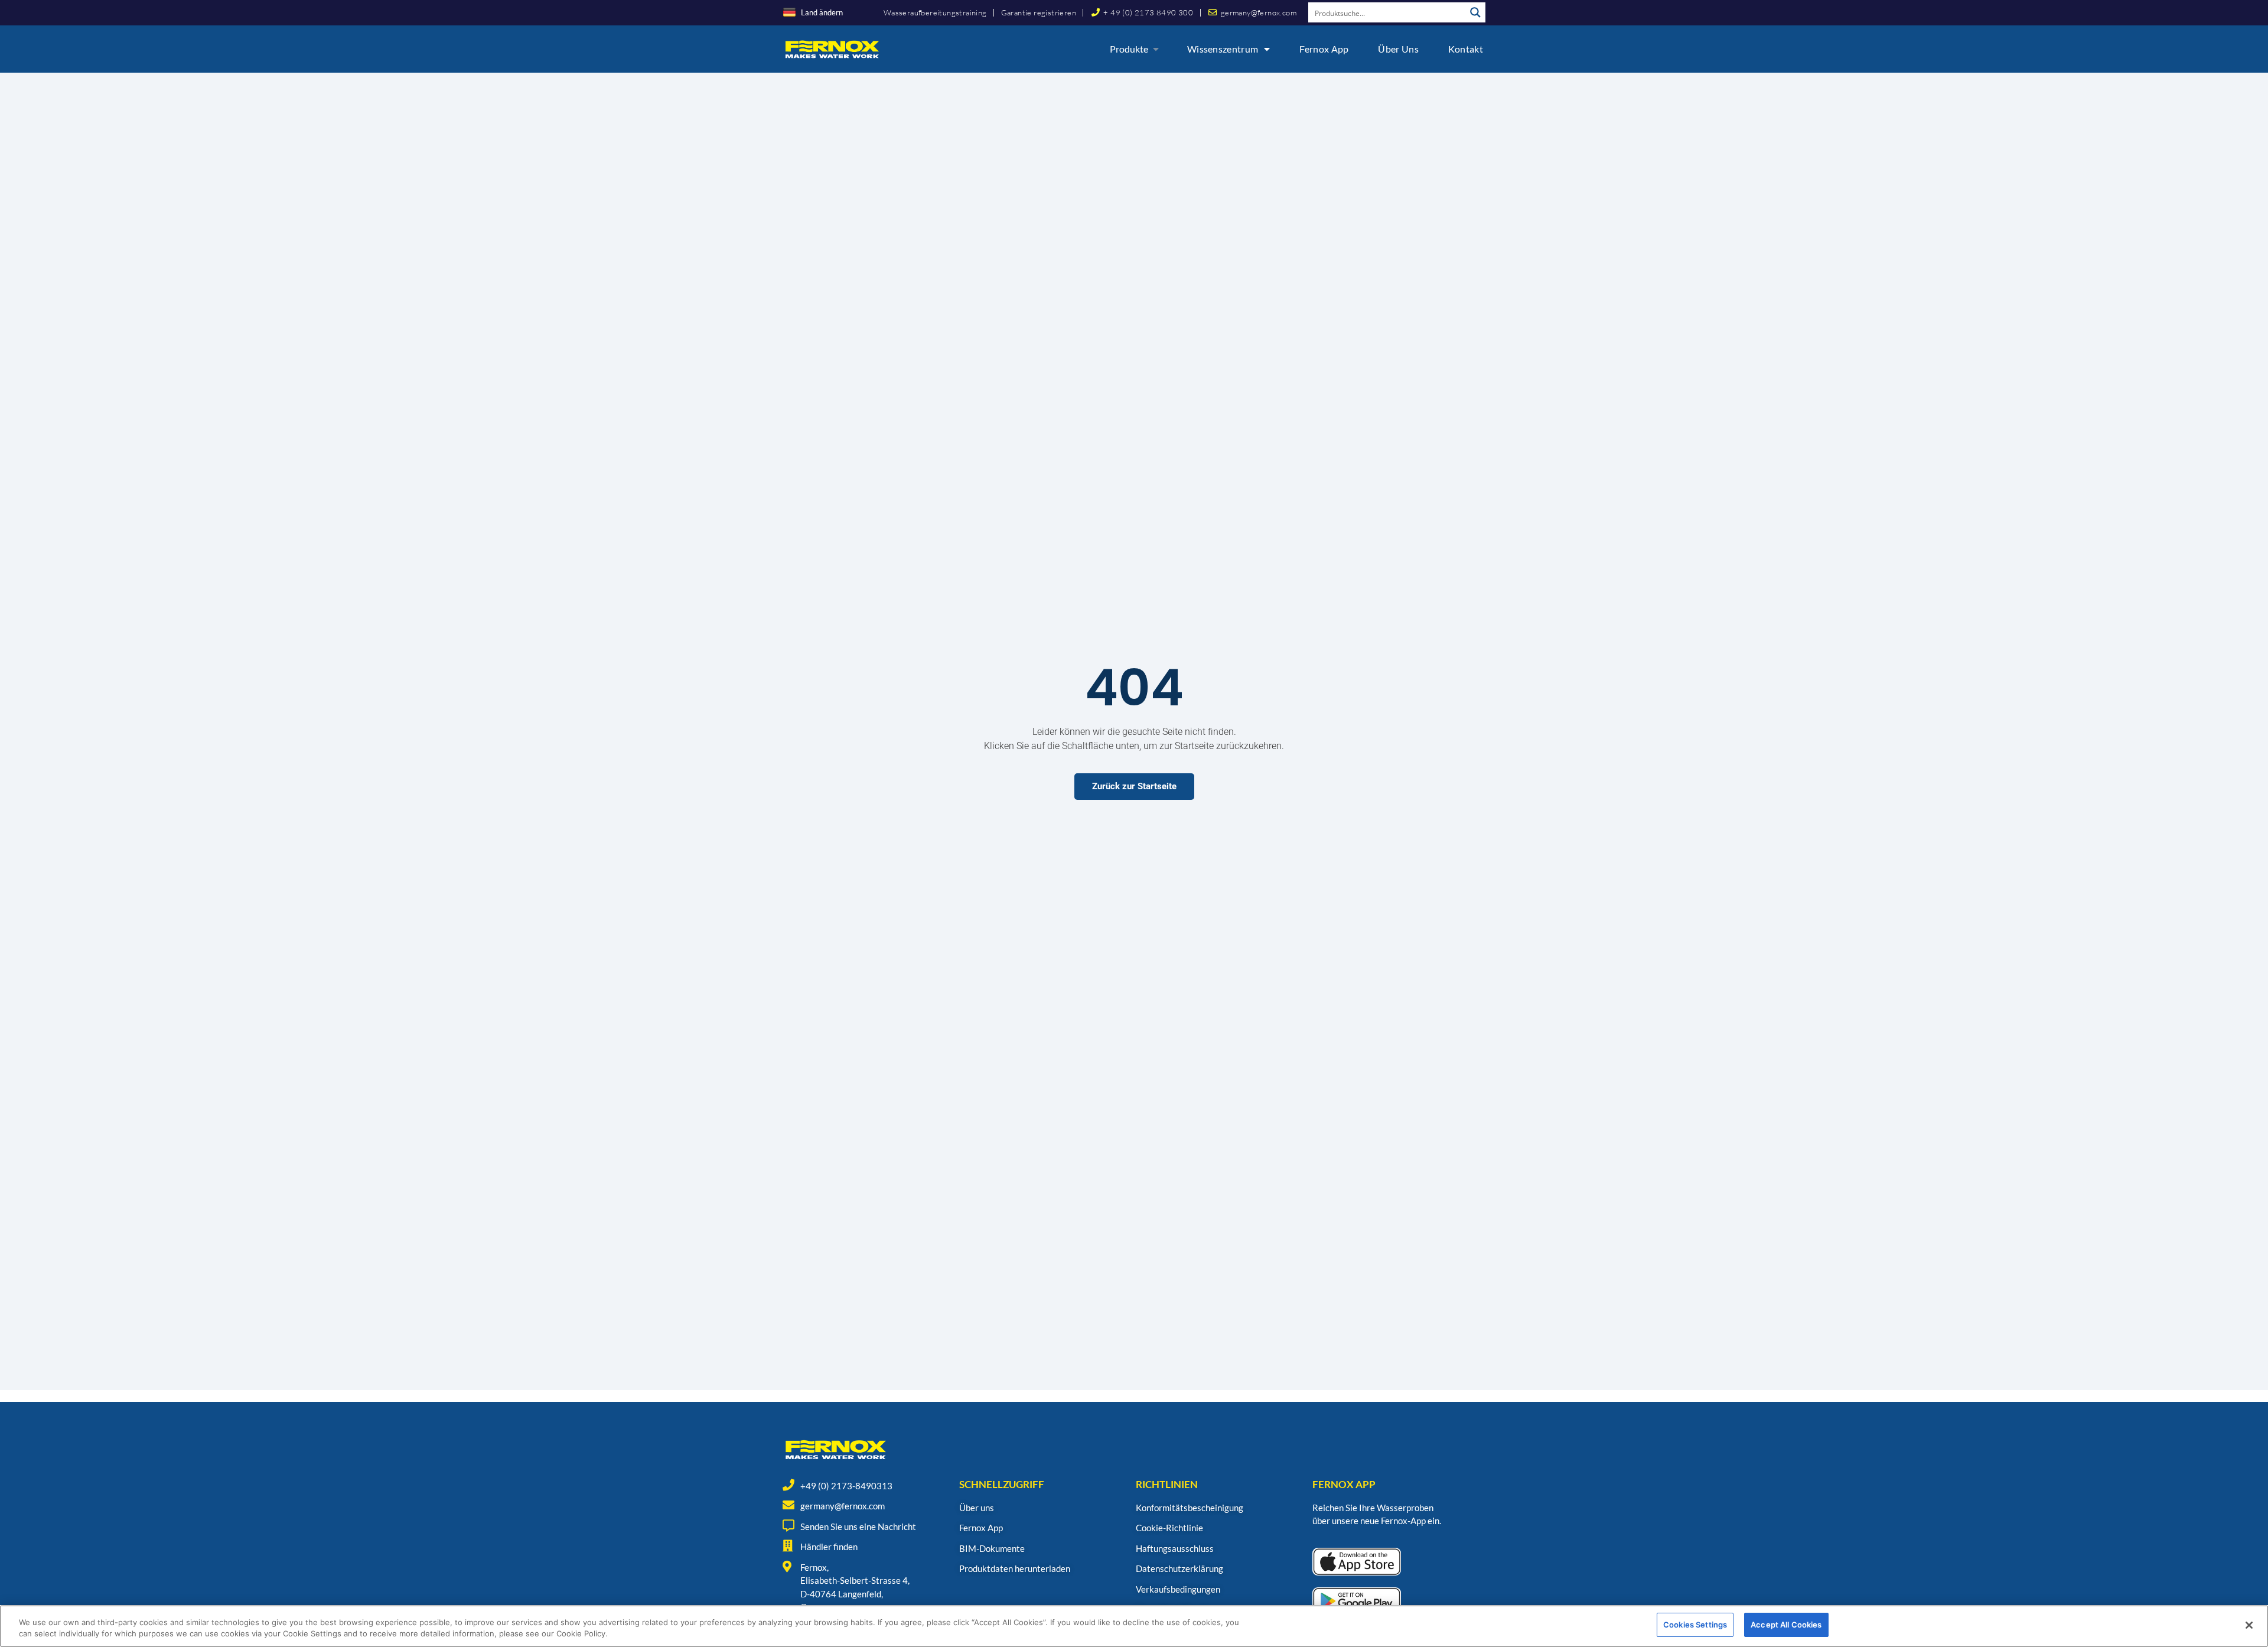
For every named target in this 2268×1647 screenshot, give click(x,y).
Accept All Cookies (1786, 1625)
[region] (1134, 1626)
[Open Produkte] (1156, 49)
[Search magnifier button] (1475, 12)
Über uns (1398, 49)
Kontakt (1466, 49)
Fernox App (1324, 49)
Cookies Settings (1695, 1625)
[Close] (2249, 1625)
